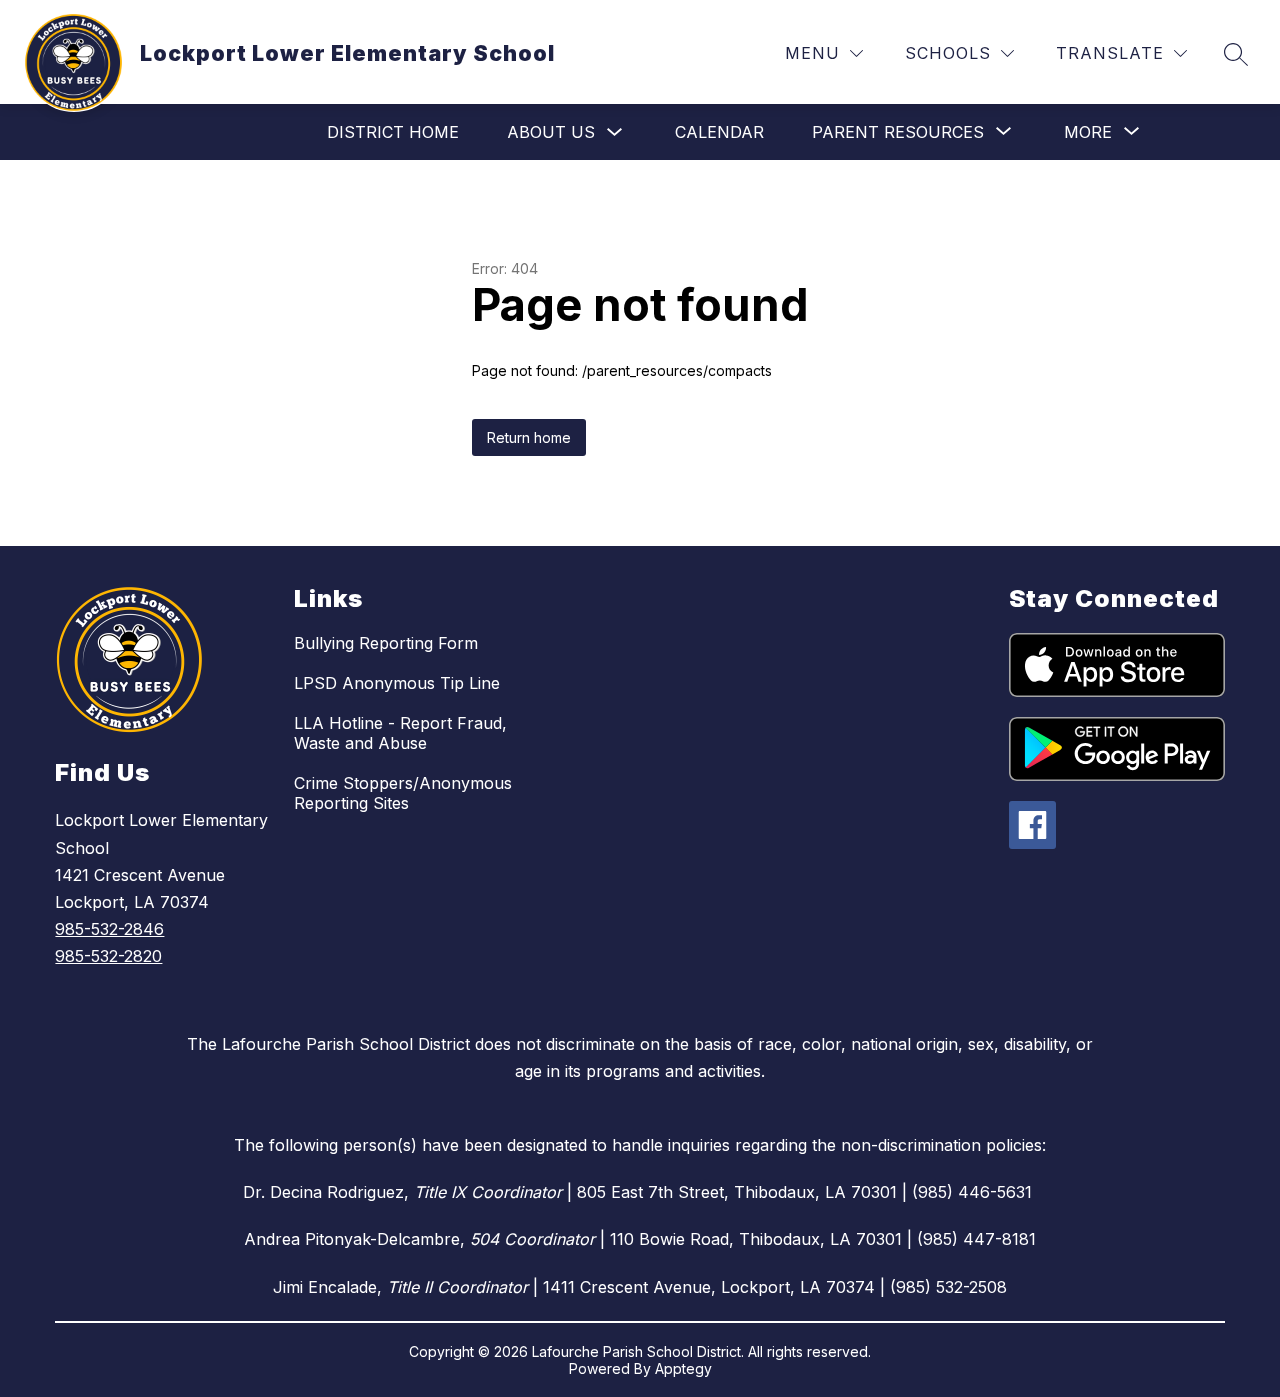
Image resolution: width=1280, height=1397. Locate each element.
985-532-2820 (108, 956)
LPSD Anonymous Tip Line (397, 683)
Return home (529, 437)
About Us (551, 132)
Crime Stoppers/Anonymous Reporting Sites (403, 793)
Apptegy (683, 1368)
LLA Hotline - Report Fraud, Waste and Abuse (400, 733)
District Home (393, 132)
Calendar (719, 132)
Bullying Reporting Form (386, 643)
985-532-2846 (109, 929)
